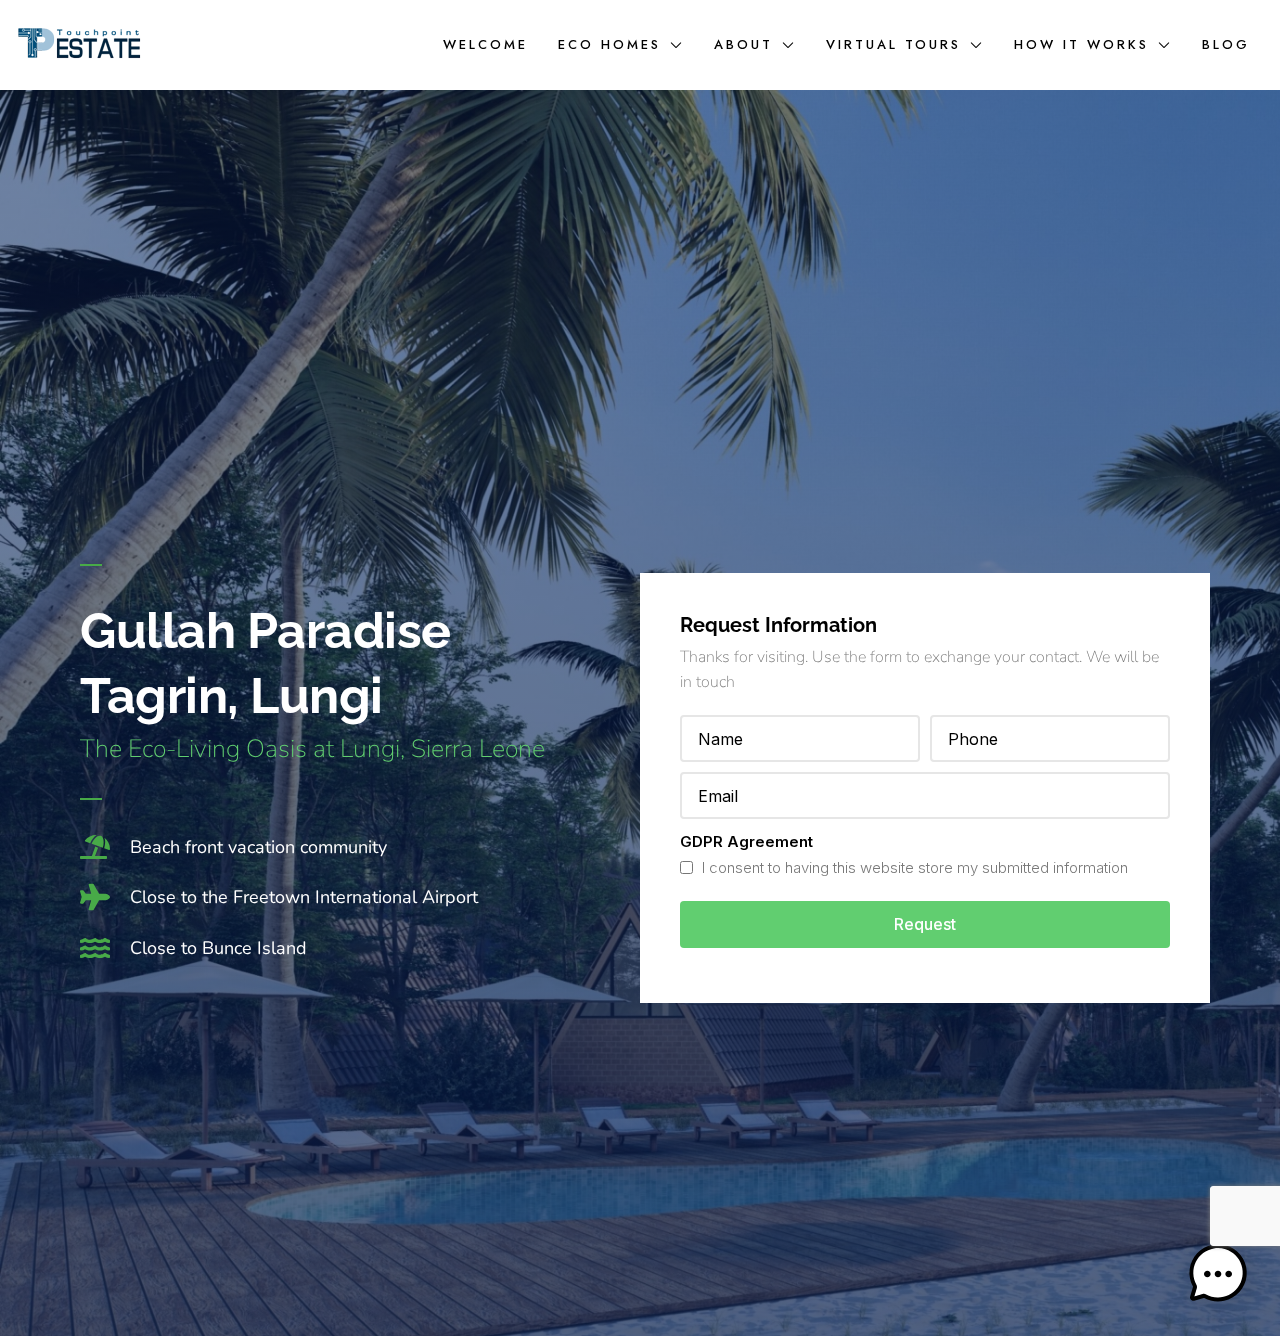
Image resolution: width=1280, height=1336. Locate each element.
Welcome (485, 44)
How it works (1081, 44)
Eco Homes (609, 44)
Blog (1226, 44)
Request (925, 924)
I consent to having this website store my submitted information (913, 867)
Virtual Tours (893, 44)
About (743, 44)
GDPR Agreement (746, 841)
